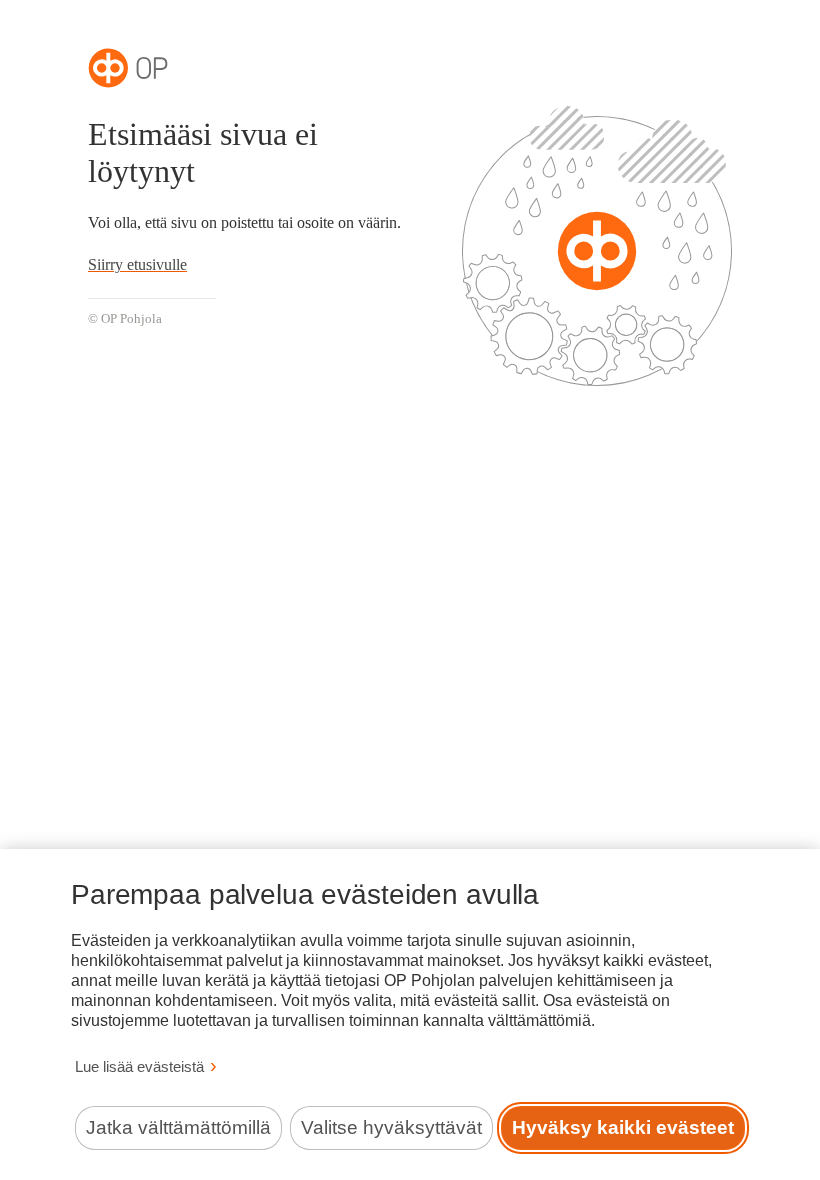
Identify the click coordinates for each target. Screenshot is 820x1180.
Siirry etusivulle (137, 264)
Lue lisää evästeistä (139, 1066)
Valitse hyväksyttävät (391, 1127)
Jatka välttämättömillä (178, 1127)
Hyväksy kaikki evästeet (623, 1127)
